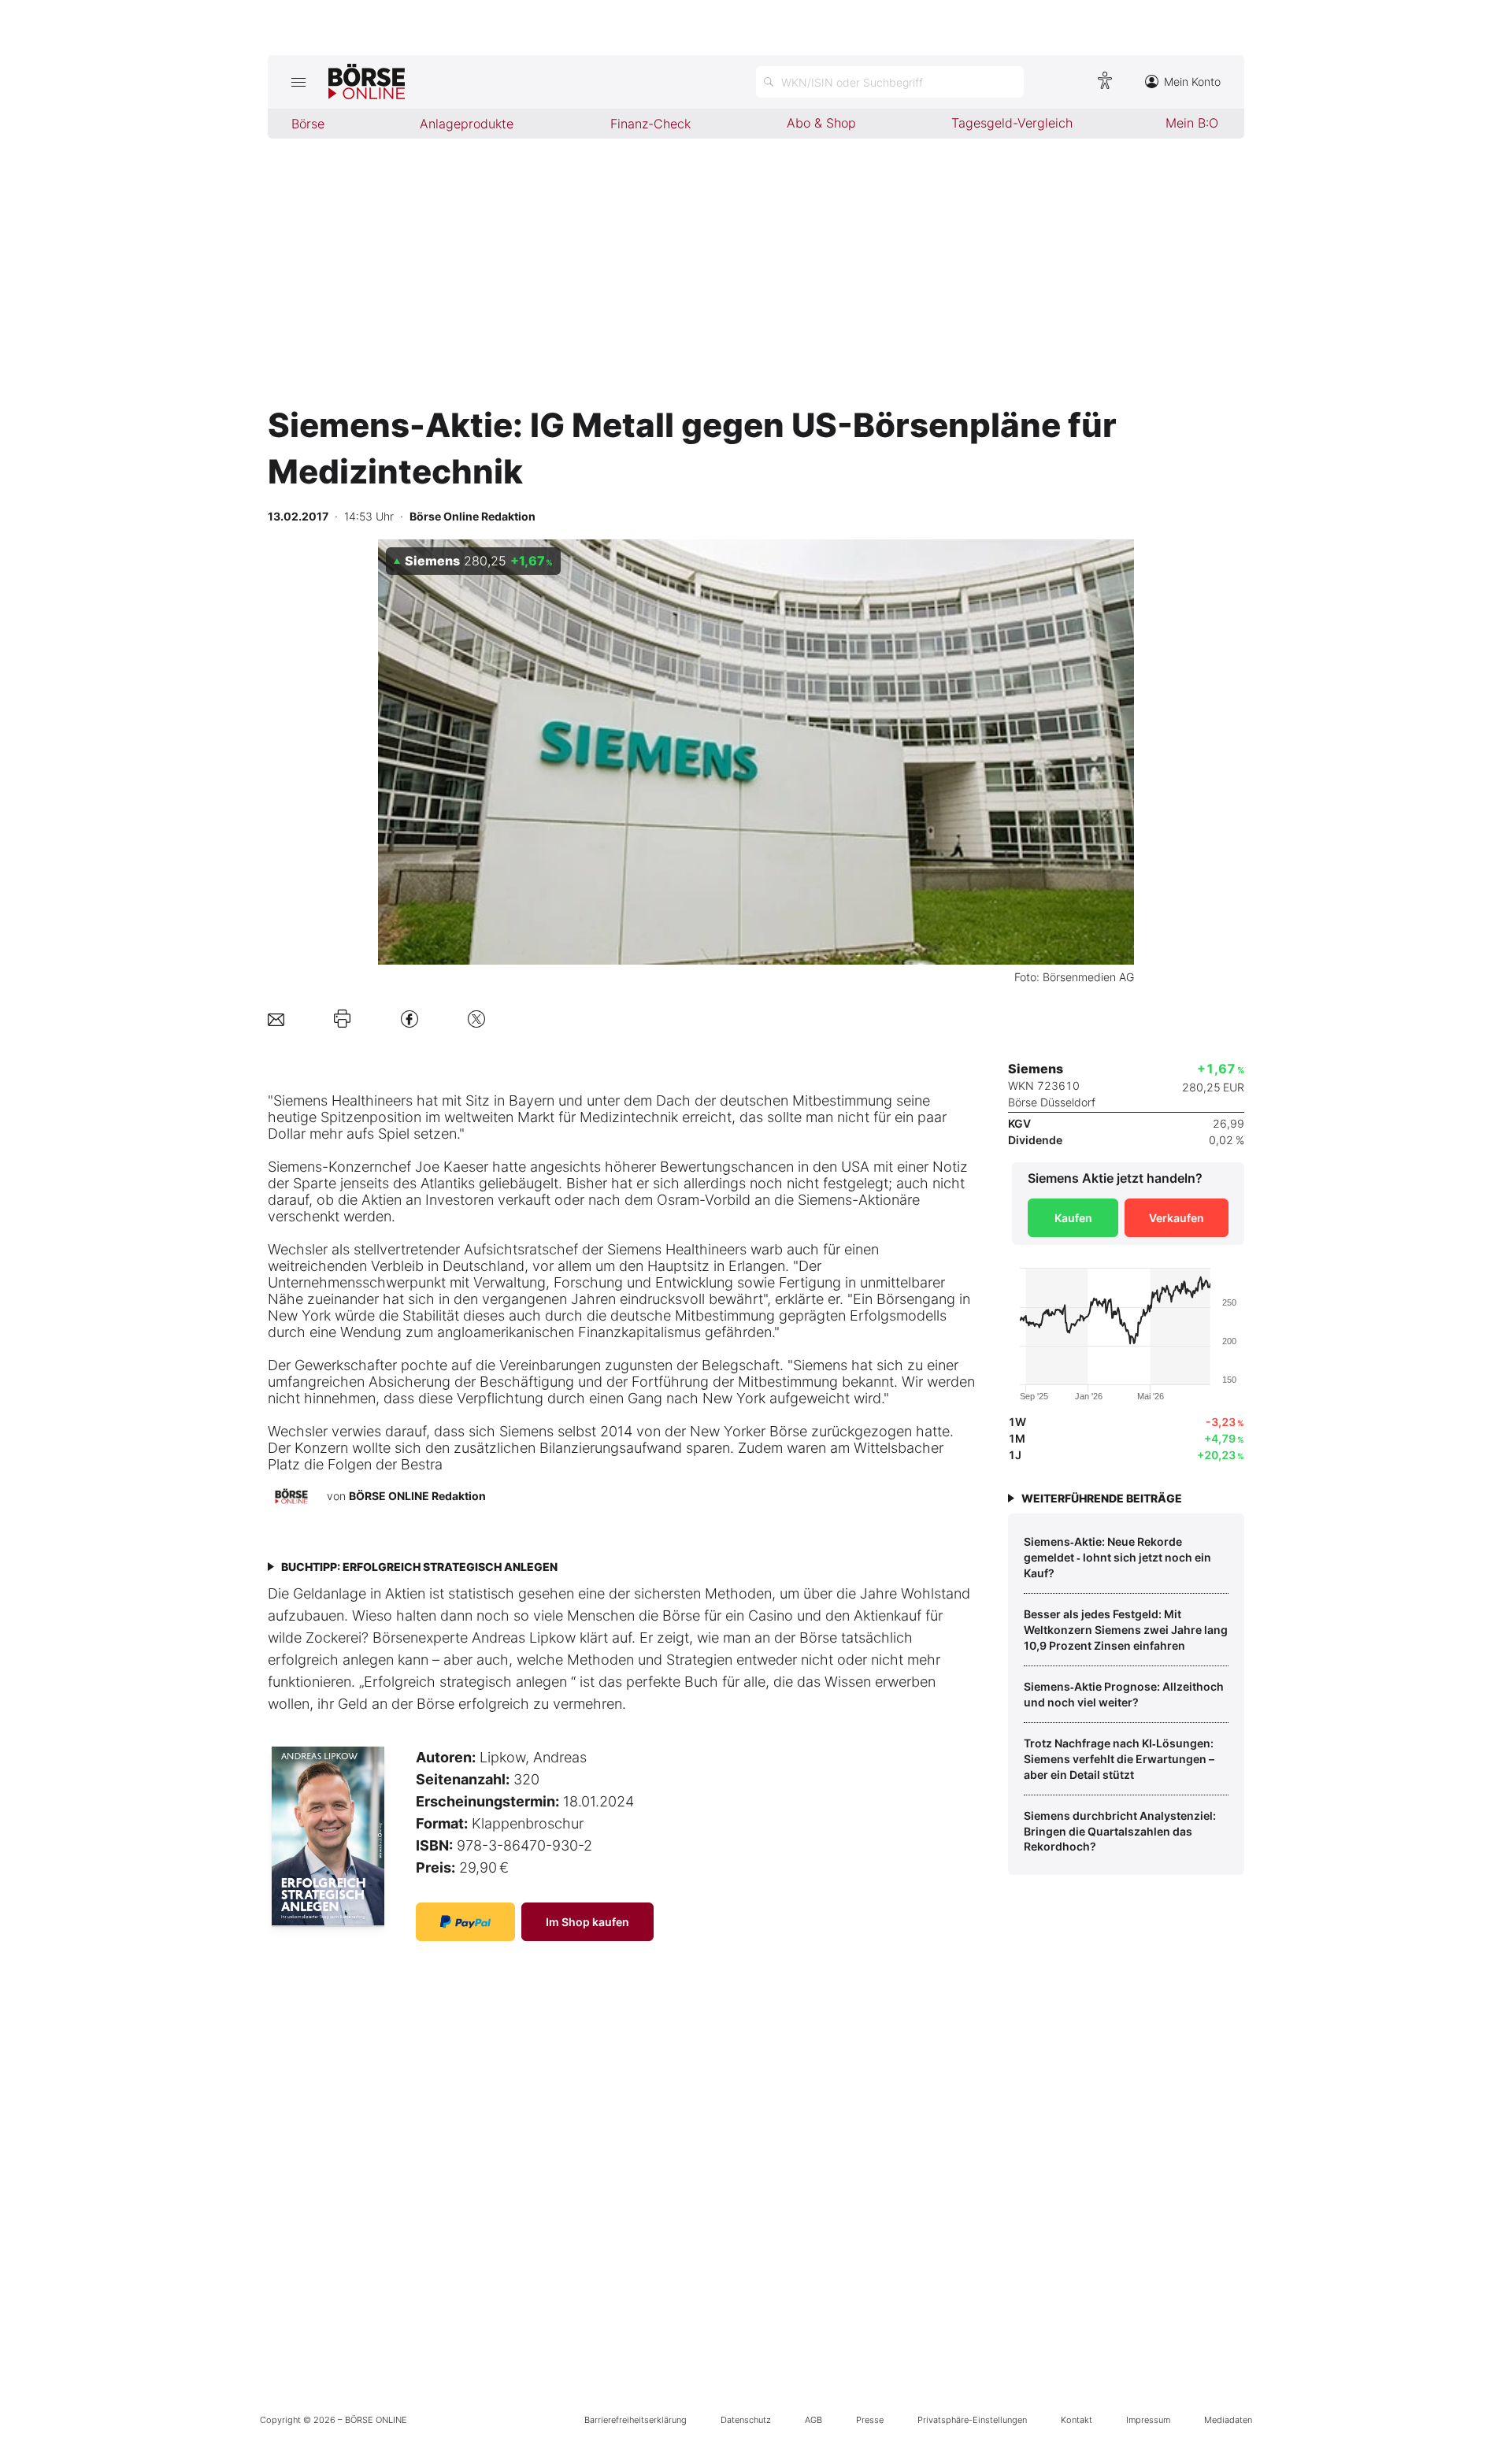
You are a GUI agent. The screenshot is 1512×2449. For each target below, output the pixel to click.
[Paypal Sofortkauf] (465, 1922)
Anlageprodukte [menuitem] (467, 124)
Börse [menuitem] (308, 124)
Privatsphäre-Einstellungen (972, 2420)
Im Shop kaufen (587, 1922)
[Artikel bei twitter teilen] (476, 1019)
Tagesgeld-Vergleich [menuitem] (1012, 123)
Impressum (1148, 2420)
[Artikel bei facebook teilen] (409, 1019)
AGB (813, 2420)
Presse (870, 2420)
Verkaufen (1177, 1218)
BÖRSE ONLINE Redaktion (417, 1496)
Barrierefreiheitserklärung (636, 2420)
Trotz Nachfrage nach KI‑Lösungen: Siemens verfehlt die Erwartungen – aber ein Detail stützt (1119, 1758)
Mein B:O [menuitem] (1192, 123)
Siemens (300, 1100)
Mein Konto (1192, 82)
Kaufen (1073, 1218)
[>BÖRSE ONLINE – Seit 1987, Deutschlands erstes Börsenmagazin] (367, 82)
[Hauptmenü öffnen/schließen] (298, 82)
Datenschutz (746, 2420)
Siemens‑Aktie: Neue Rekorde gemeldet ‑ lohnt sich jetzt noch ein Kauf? (1117, 1557)
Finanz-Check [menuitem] (650, 124)
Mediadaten (1228, 2420)
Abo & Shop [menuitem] (821, 123)
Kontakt (1077, 2420)
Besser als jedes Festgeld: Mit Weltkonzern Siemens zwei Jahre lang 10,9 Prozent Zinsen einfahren (1126, 1629)
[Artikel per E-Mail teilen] (276, 1019)
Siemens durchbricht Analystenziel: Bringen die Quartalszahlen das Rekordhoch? (1120, 1831)
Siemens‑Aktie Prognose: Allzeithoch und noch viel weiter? (1124, 1694)
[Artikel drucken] (342, 1019)
